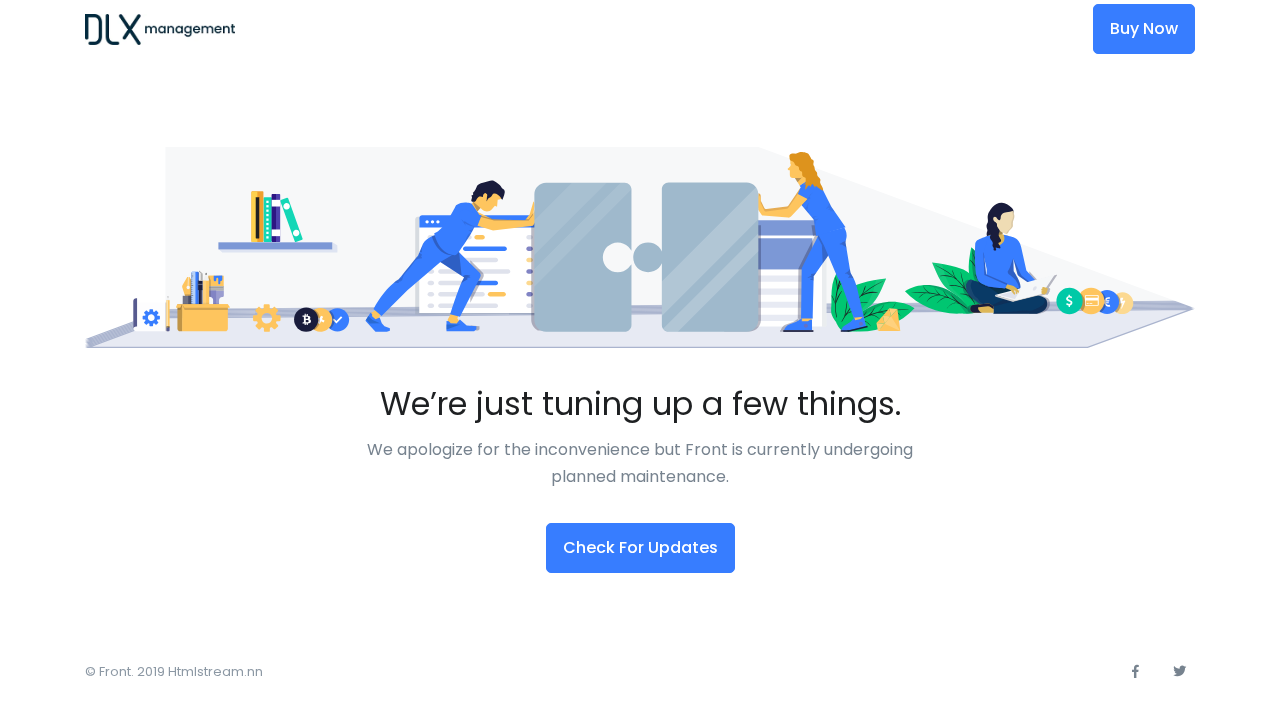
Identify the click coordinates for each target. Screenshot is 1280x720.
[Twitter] (1179, 672)
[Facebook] (1135, 672)
